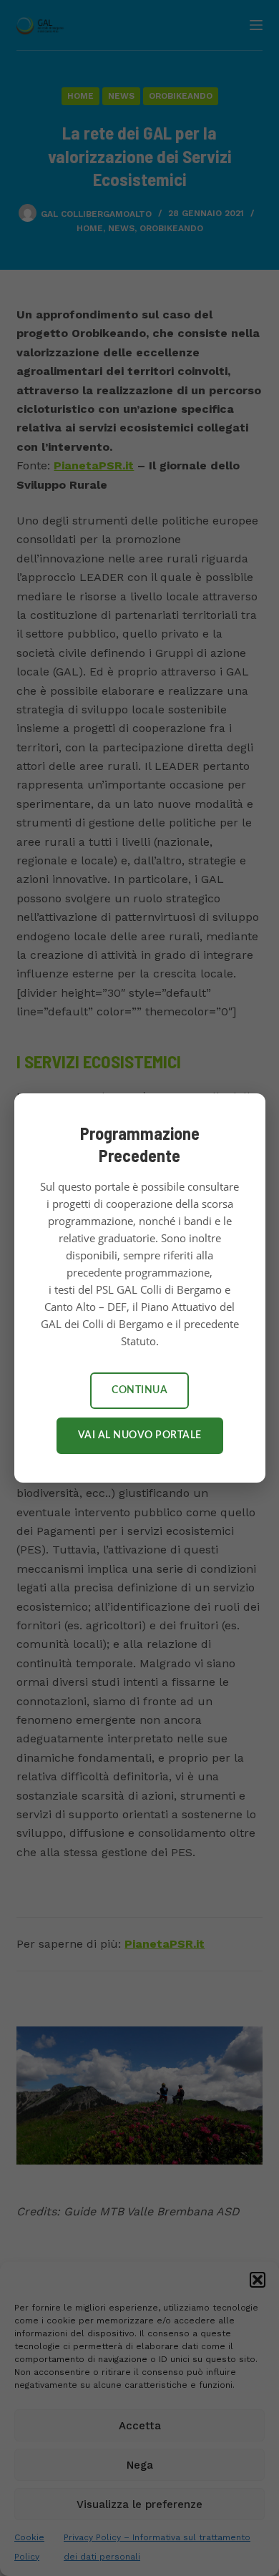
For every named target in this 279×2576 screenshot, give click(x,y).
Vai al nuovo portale (140, 1435)
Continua (139, 1390)
